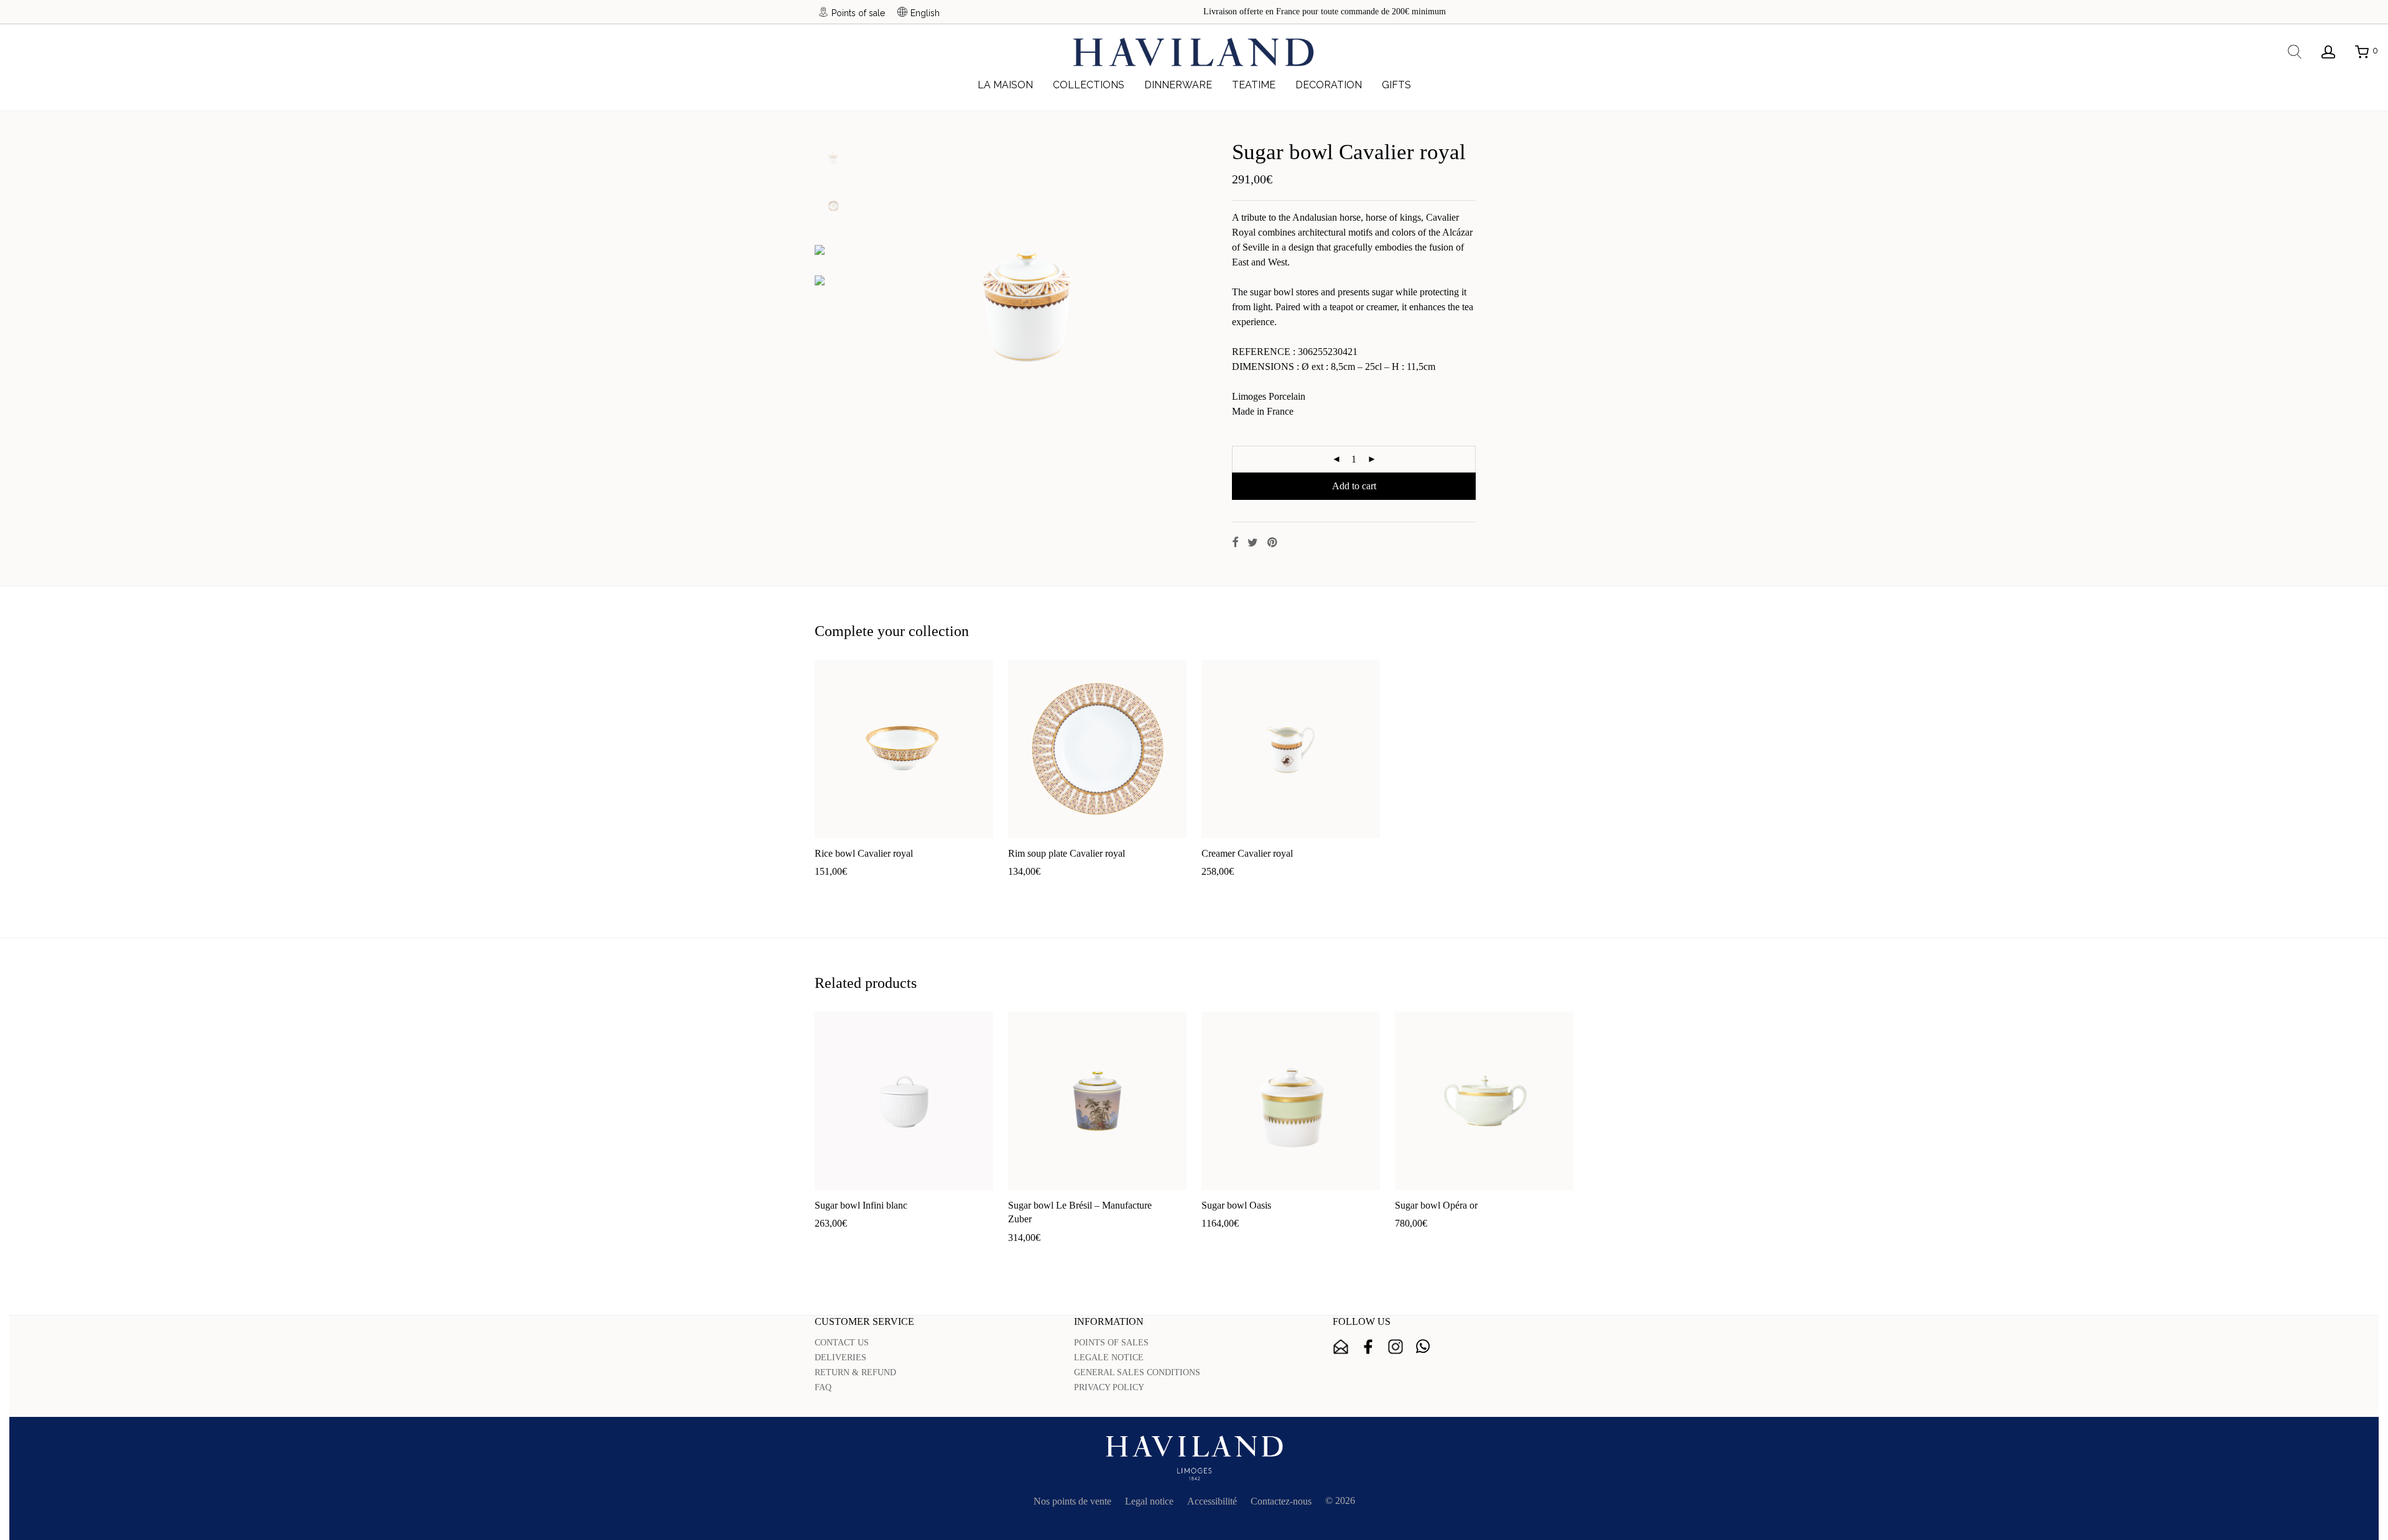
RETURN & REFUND (855, 1372)
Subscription (1341, 1347)
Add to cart (1354, 486)
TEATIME (1254, 85)
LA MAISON (1005, 85)
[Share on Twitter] (1253, 543)
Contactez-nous (1281, 1501)
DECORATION (1329, 85)
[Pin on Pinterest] (1273, 543)
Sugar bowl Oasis (1236, 1205)
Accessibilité (1212, 1501)
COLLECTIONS (1089, 85)
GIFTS (1396, 85)
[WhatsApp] (1423, 1347)
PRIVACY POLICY (1109, 1387)
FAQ (823, 1387)
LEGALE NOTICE (1109, 1358)
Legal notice (1149, 1501)
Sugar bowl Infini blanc (861, 1205)
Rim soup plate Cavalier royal (1067, 853)
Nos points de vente (1072, 1501)
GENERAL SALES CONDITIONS (1137, 1372)
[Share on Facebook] (1235, 543)
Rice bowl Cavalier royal (864, 853)
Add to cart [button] (831, 891)
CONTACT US (842, 1343)
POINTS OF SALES (1111, 1343)
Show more (882, 891)
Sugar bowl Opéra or (1436, 1205)
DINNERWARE (1178, 85)
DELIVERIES (840, 1358)
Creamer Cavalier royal (1247, 853)
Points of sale (858, 13)
